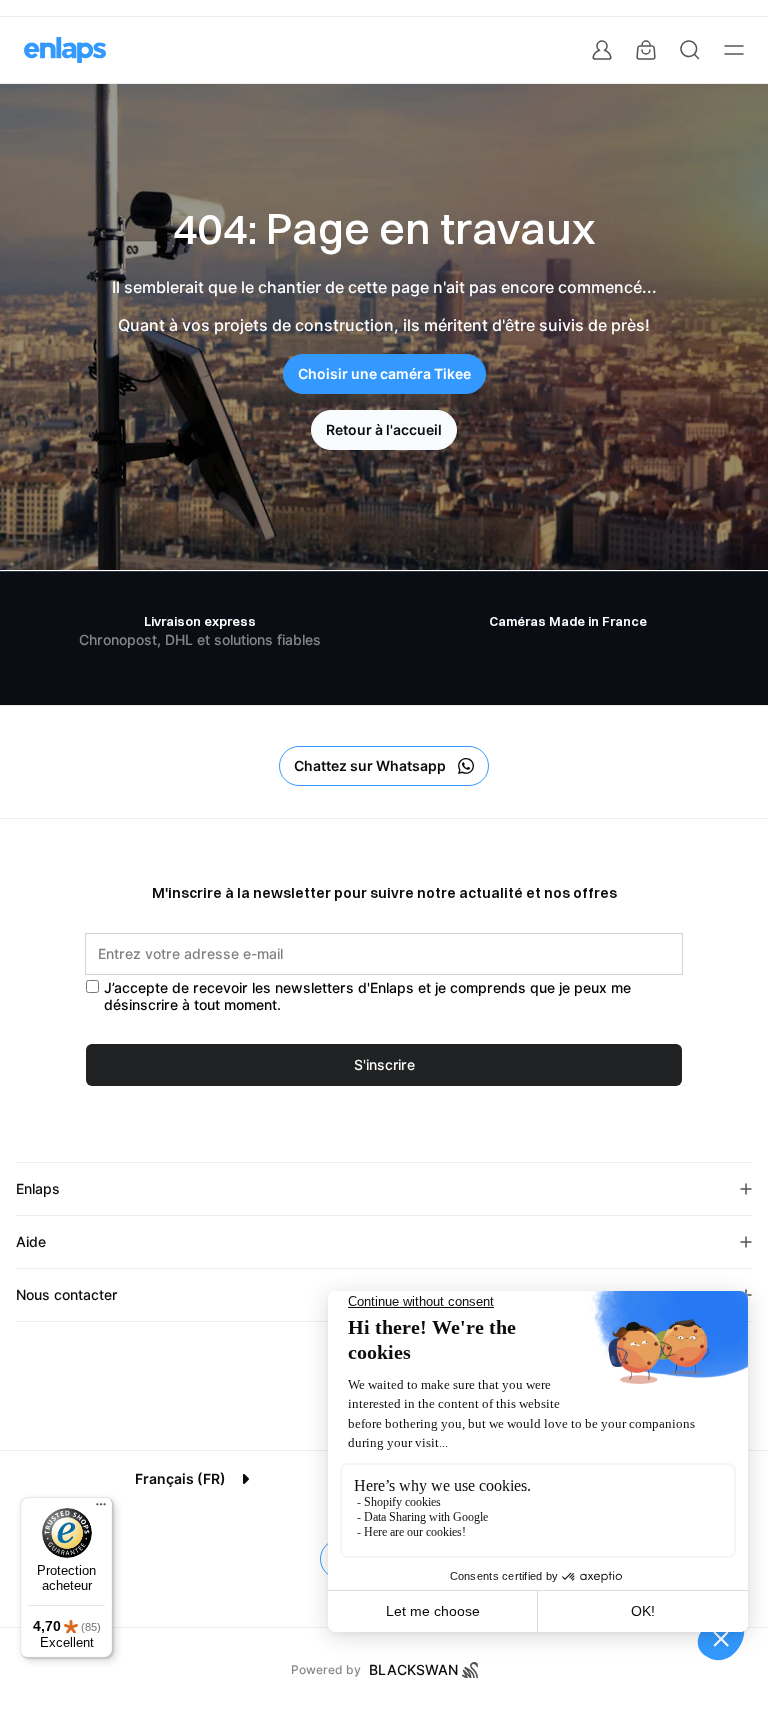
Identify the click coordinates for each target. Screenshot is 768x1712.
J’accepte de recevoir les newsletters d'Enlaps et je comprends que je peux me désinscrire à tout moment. (367, 996)
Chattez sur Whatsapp (370, 766)
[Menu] (101, 1509)
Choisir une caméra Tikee (384, 374)
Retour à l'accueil (384, 430)
